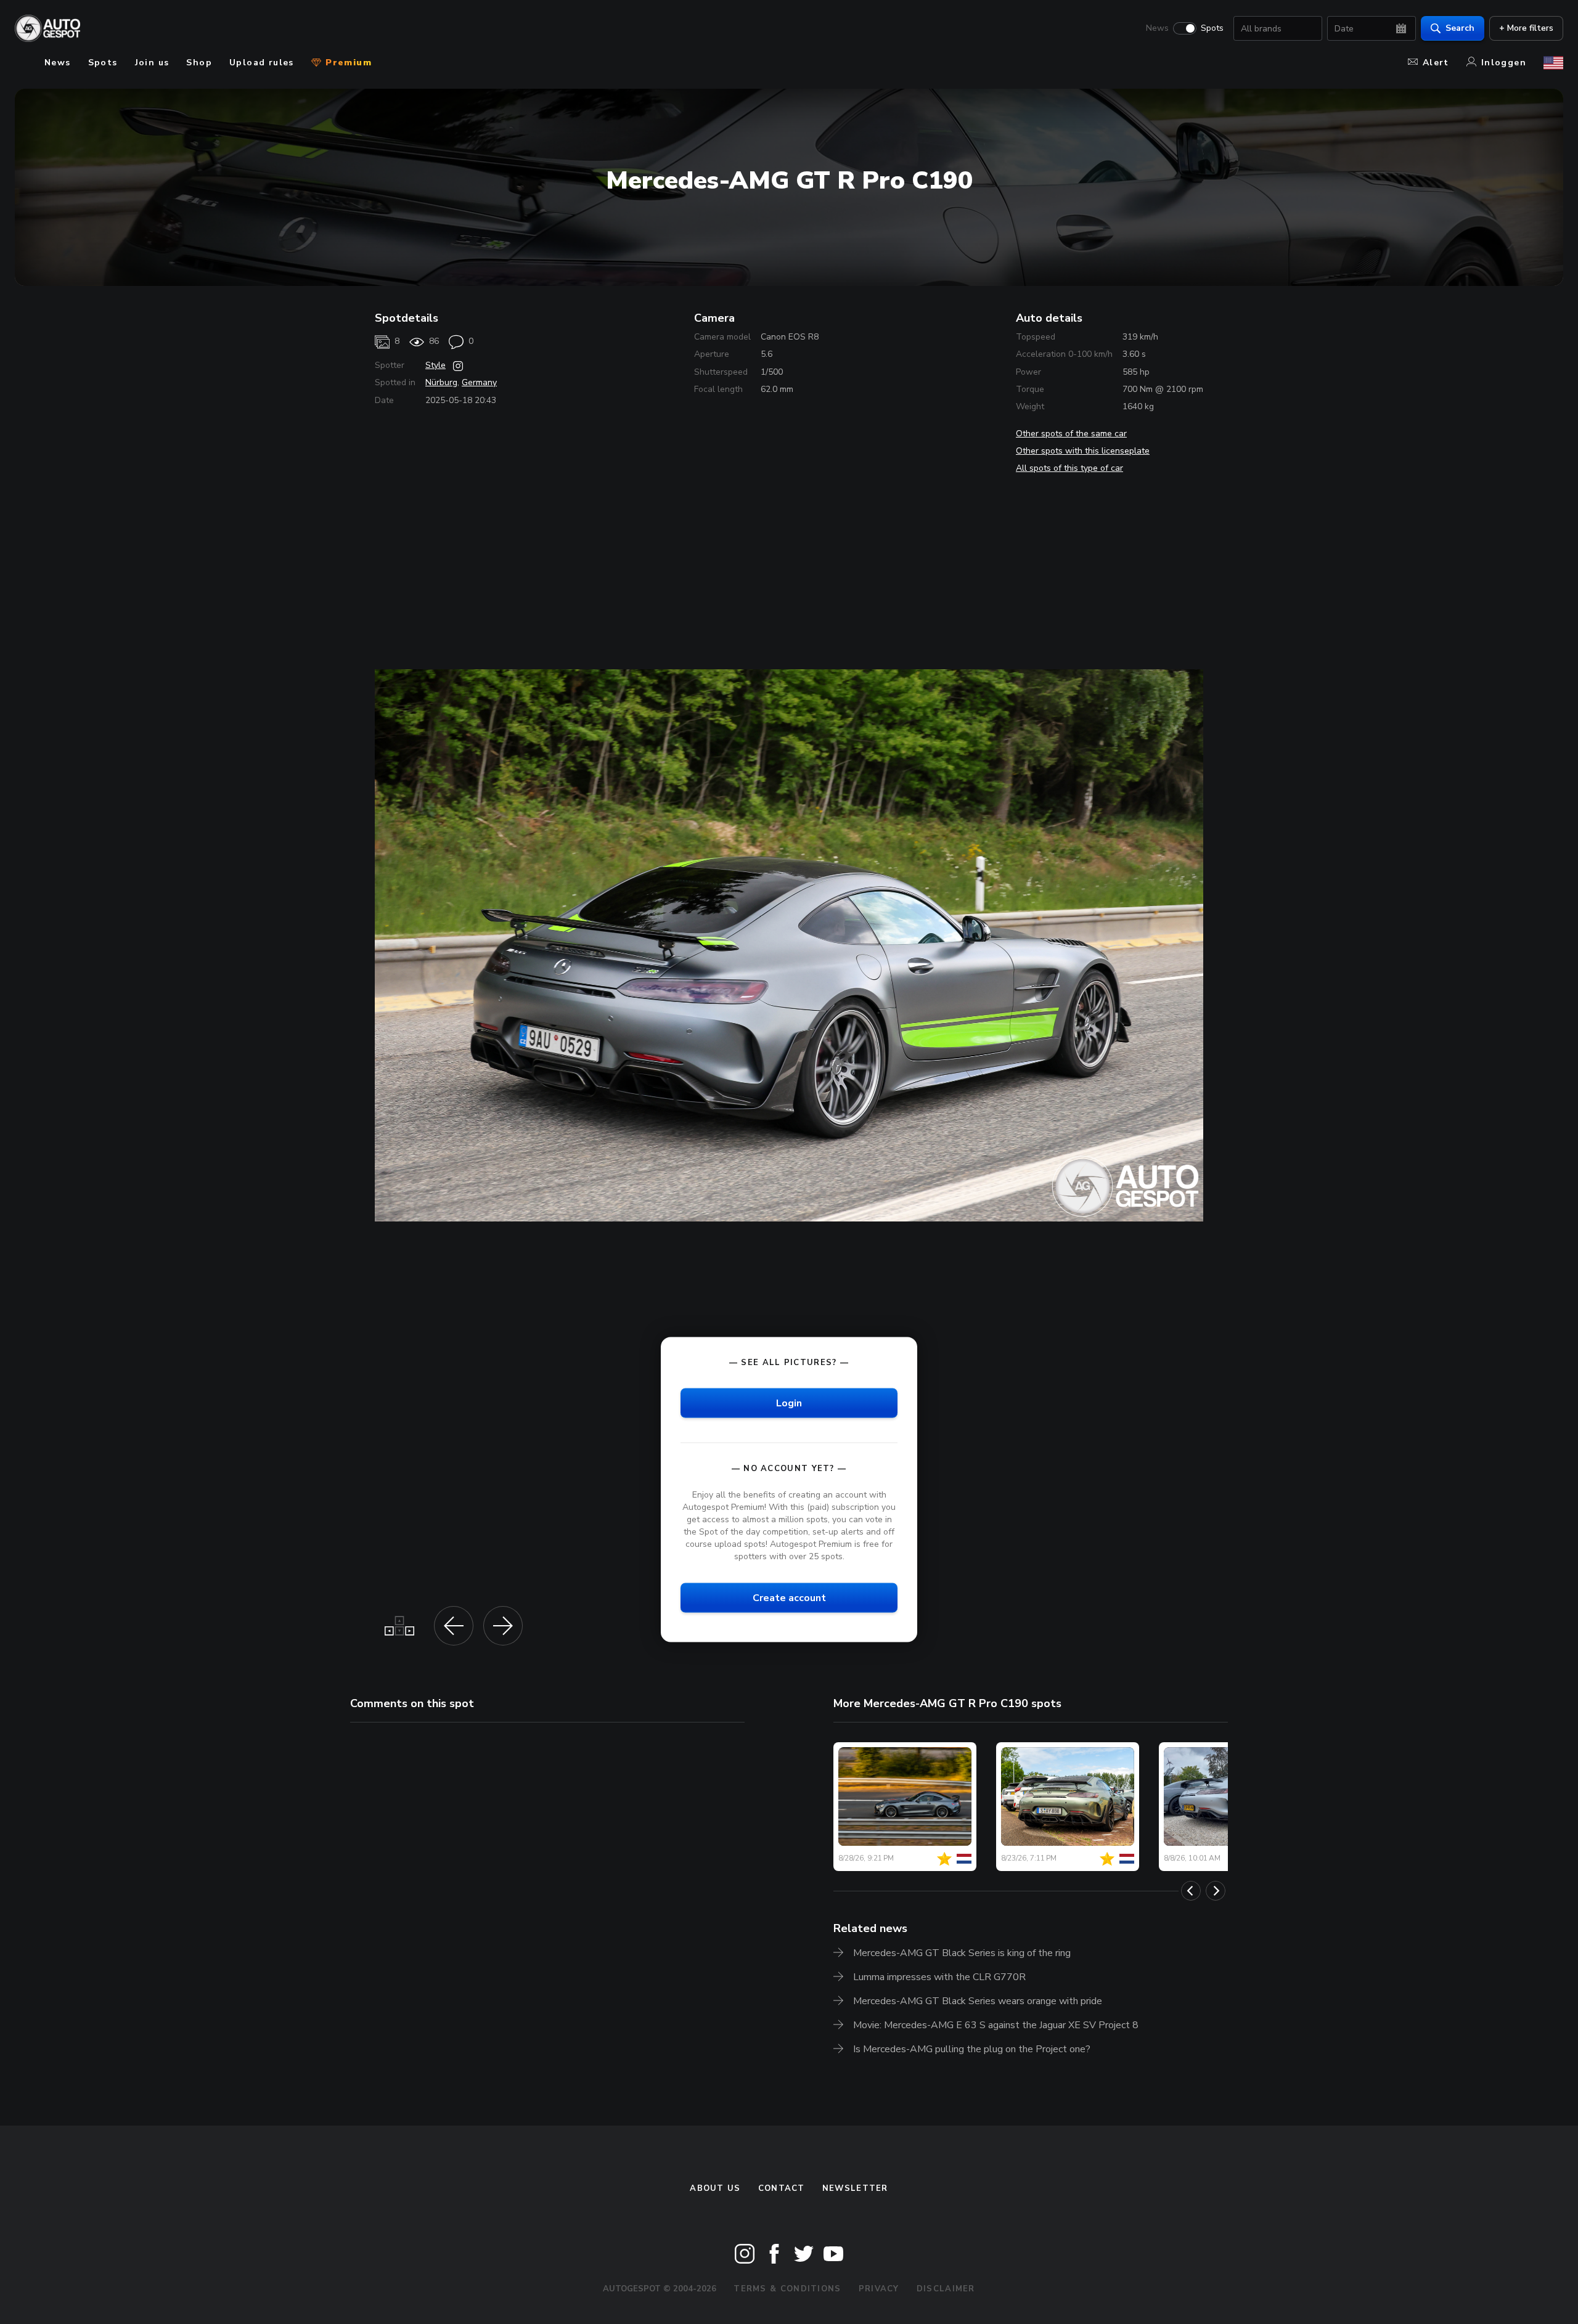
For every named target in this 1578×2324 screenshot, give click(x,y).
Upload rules (262, 63)
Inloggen (1504, 63)
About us (715, 2188)
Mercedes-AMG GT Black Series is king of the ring (962, 1953)
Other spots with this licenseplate (1083, 451)
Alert (1436, 63)
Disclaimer (946, 2289)
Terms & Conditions (787, 2289)
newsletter (855, 2188)
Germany (479, 382)
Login (789, 1403)
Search (1460, 28)
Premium (347, 63)
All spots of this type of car (1069, 468)
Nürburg (441, 382)
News (1157, 28)
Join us (152, 63)
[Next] (1216, 1891)
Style (435, 365)
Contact (782, 2188)
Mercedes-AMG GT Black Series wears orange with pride (978, 2001)
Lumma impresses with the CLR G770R (939, 1977)
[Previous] (1191, 1891)
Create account (789, 1597)
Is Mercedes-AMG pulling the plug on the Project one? (972, 2049)
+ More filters (1526, 28)
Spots (1212, 28)
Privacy (879, 2289)
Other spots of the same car (1071, 434)
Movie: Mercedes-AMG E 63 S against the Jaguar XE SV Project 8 (996, 2025)
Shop (199, 63)
